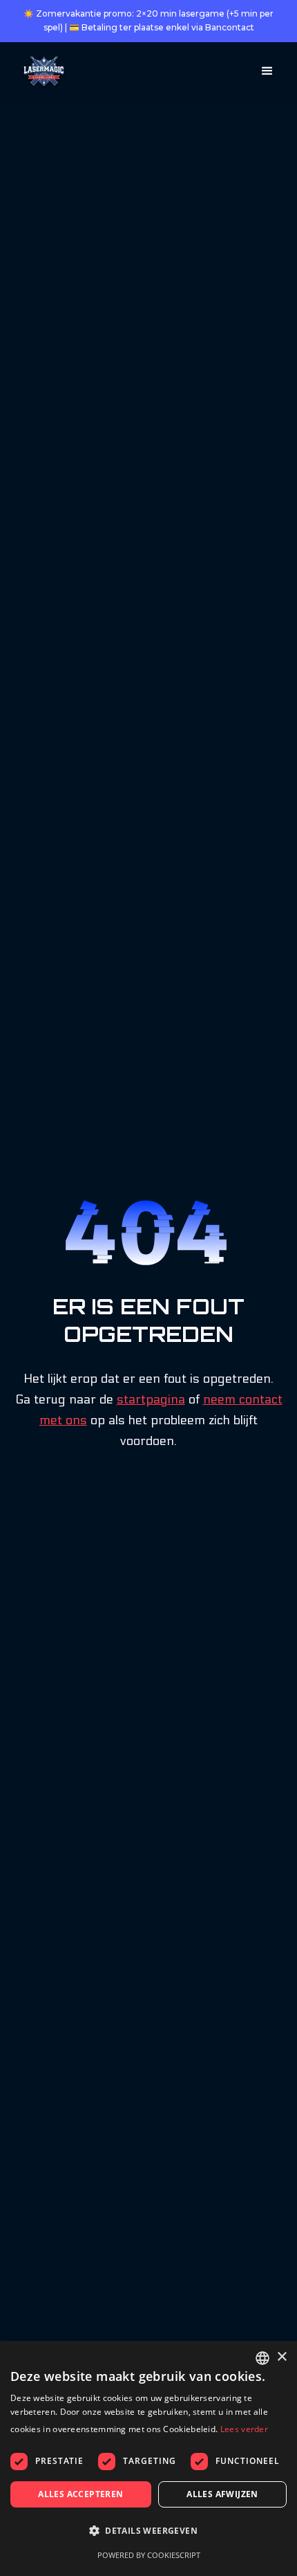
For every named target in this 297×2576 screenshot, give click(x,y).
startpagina (151, 1400)
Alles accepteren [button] (80, 2494)
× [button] (281, 2357)
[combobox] (262, 2358)
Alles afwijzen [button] (222, 2494)
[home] (41, 73)
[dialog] (148, 2458)
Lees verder (244, 2429)
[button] (267, 71)
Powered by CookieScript (149, 2555)
